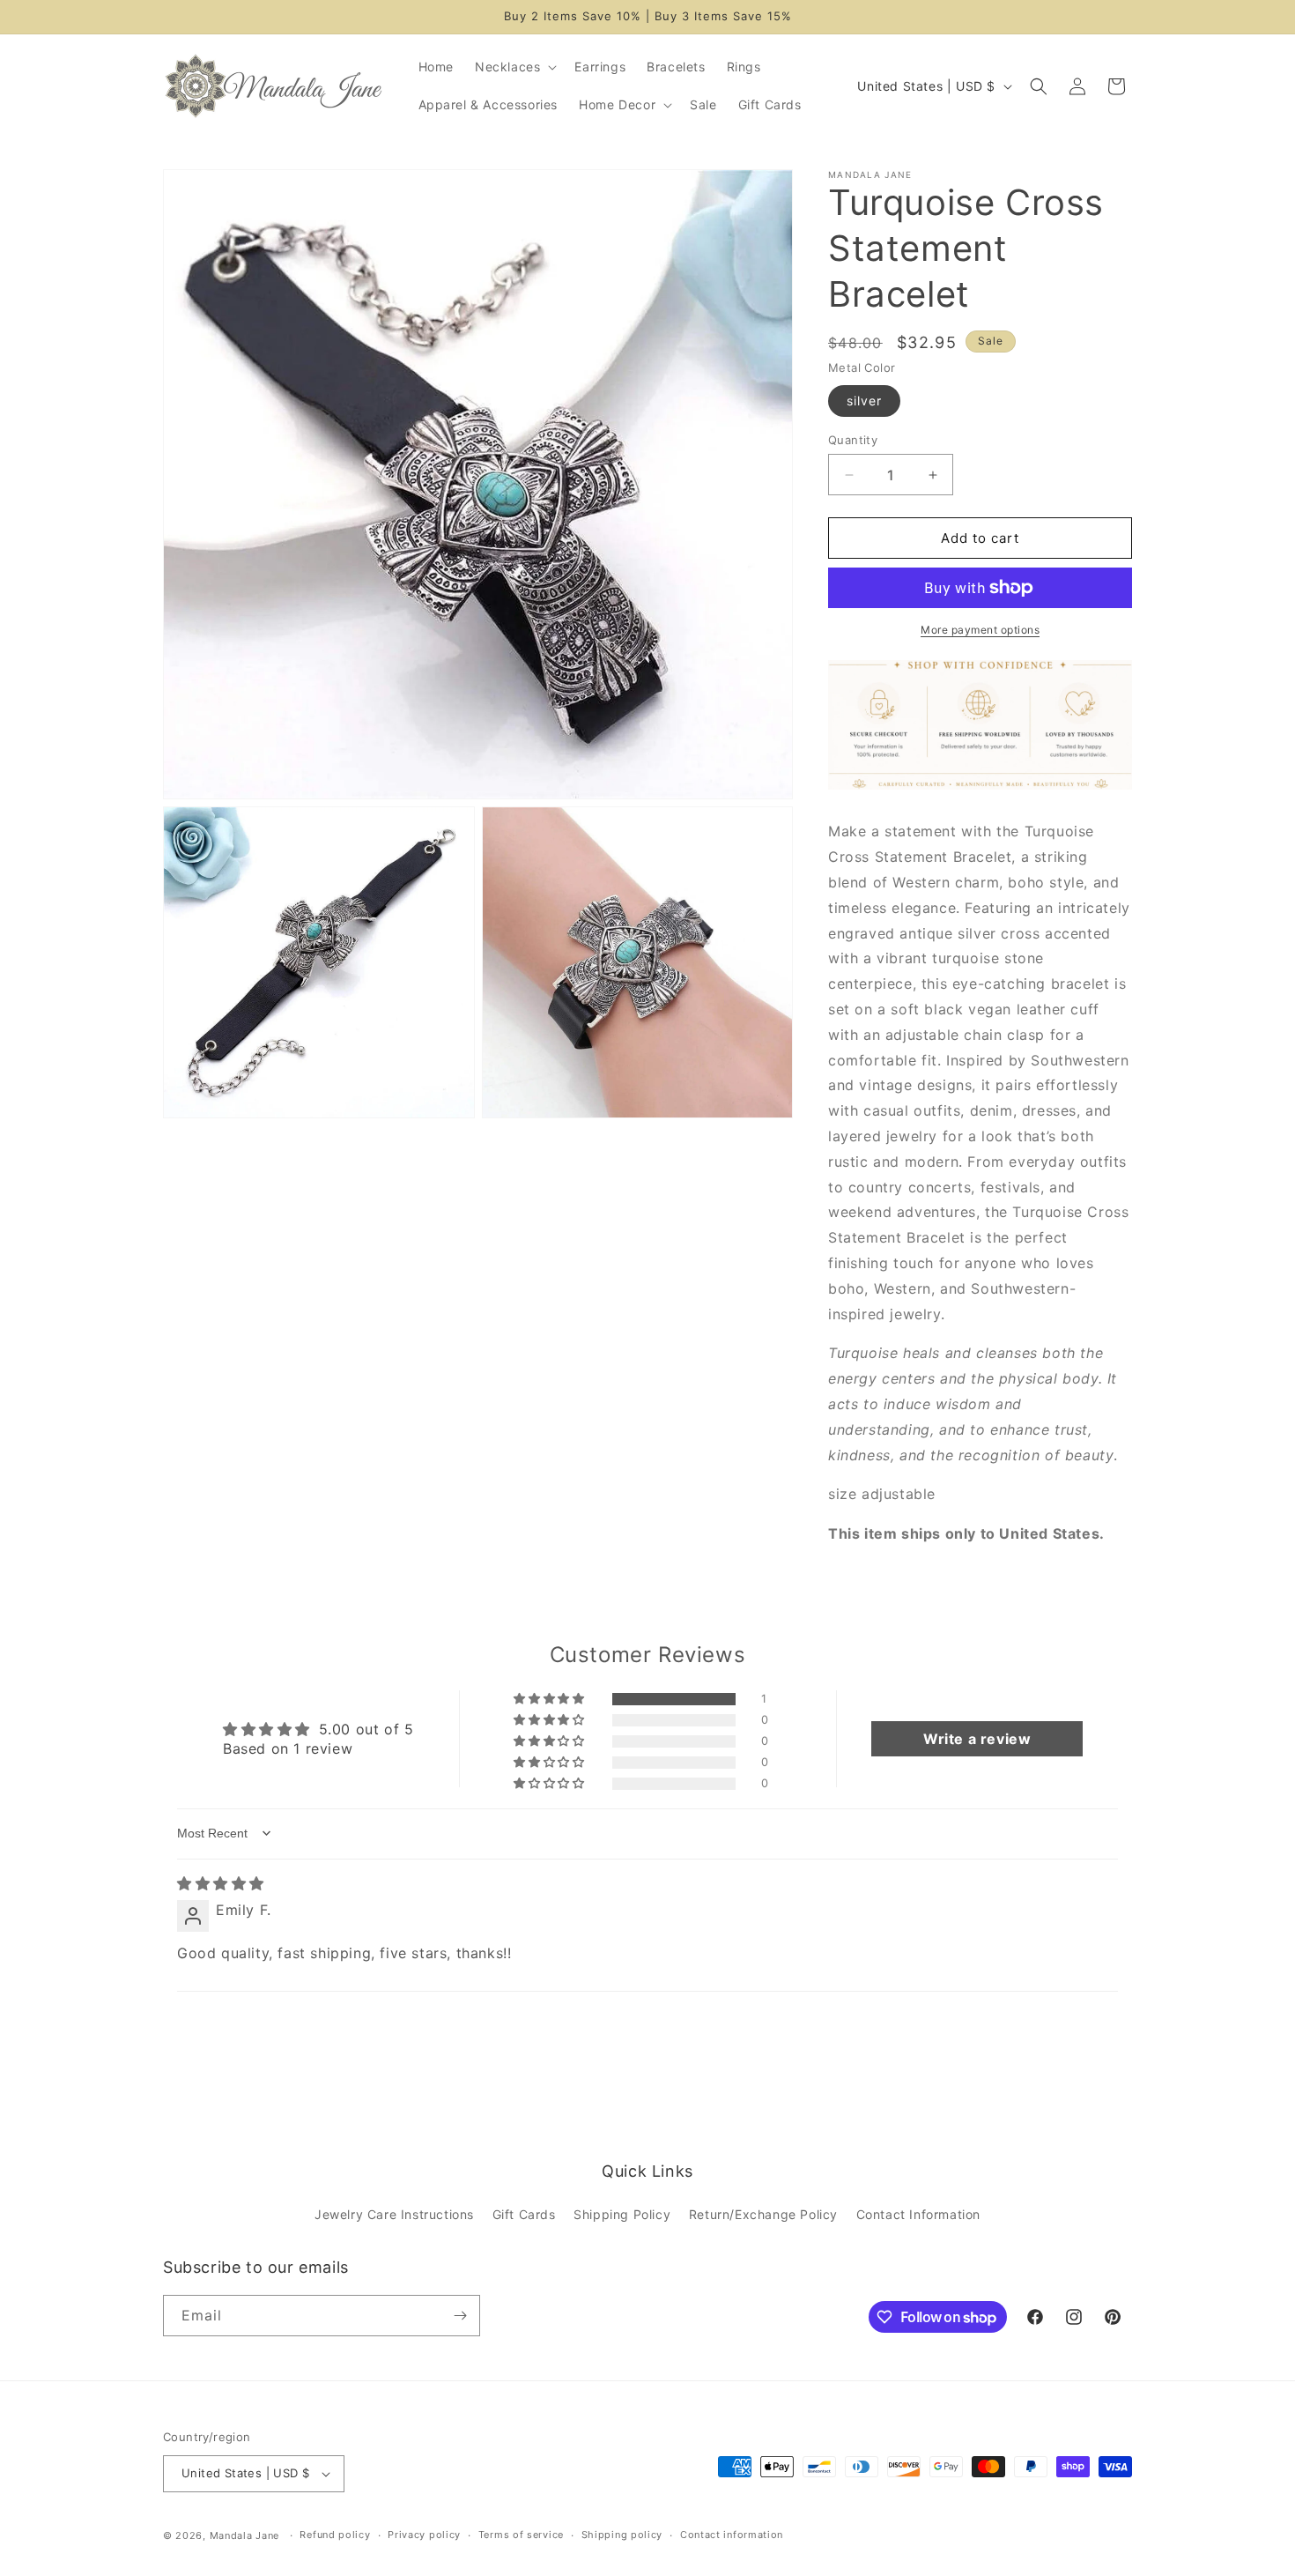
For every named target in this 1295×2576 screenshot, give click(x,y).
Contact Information (918, 2215)
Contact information (732, 2535)
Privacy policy (424, 2535)
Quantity (853, 440)
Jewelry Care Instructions (394, 2215)
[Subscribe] (460, 2316)
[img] (221, 1883)
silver (864, 401)
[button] (514, 67)
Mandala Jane (244, 2535)
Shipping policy (622, 2535)
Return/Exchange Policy (763, 2215)
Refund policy (335, 2535)
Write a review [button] (977, 1739)
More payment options (980, 630)
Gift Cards (524, 2215)
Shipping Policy (622, 2215)
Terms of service (521, 2535)
